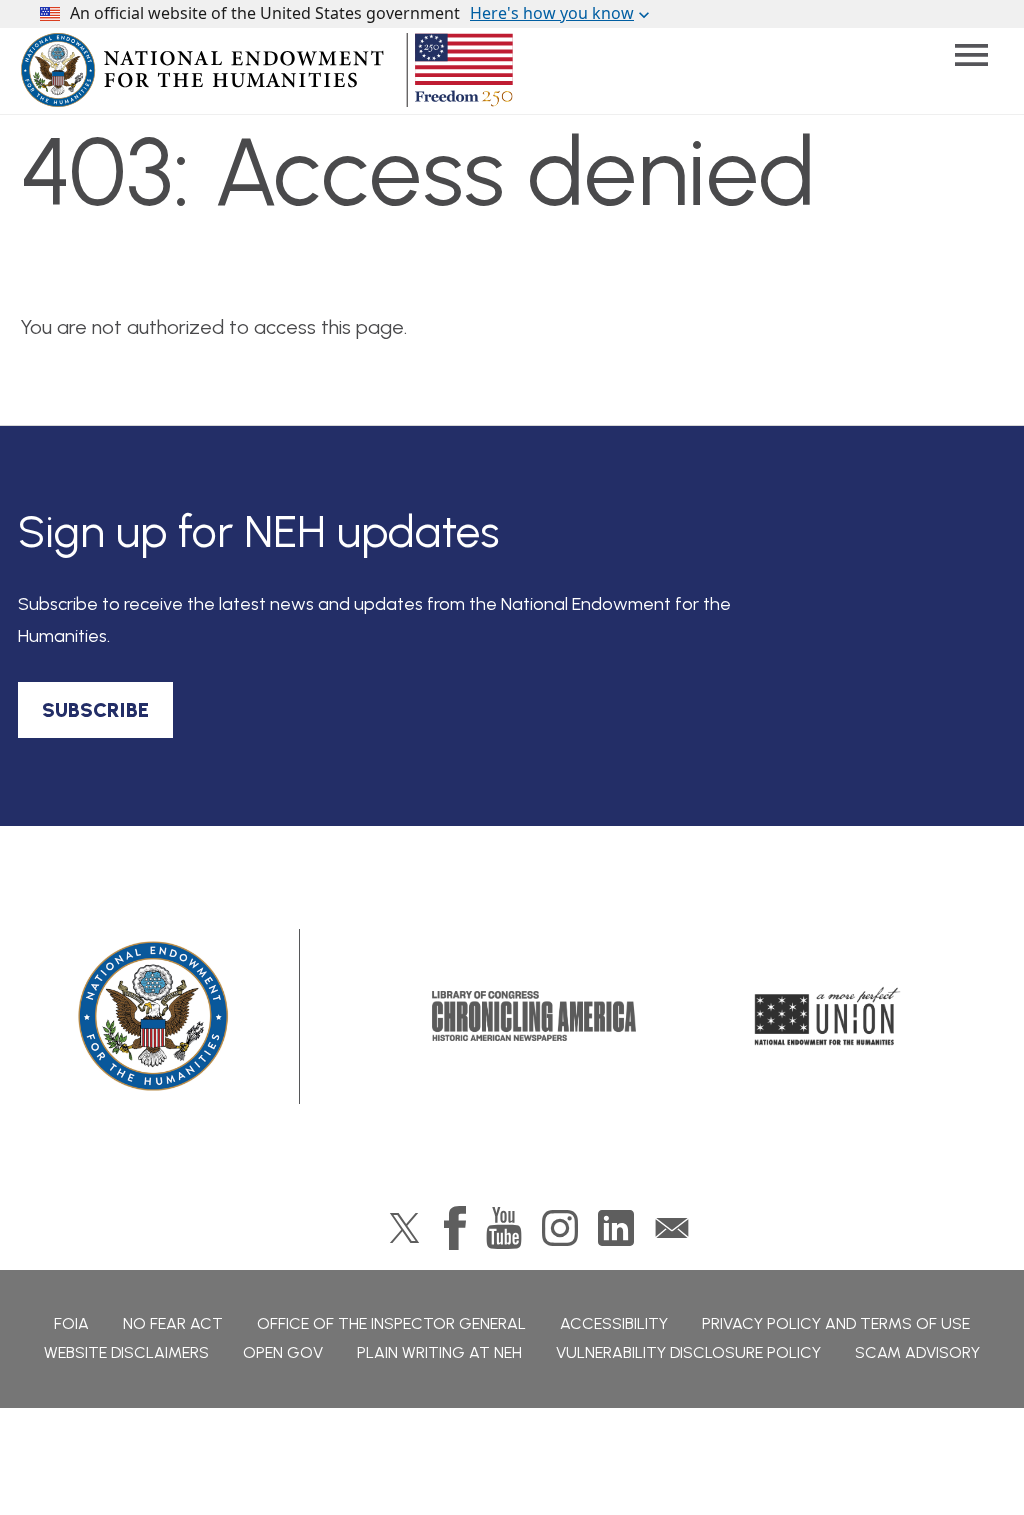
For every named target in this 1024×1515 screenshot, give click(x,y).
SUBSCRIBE (95, 710)
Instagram (560, 1228)
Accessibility (614, 1323)
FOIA (71, 1323)
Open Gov (283, 1352)
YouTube (504, 1228)
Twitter (404, 1228)
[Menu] (971, 55)
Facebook (455, 1228)
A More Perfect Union (827, 1016)
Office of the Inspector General (391, 1323)
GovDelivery (672, 1228)
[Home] (154, 1016)
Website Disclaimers (126, 1352)
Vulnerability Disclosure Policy (688, 1352)
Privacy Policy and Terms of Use (836, 1323)
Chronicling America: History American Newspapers (534, 1016)
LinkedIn (616, 1228)
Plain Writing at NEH (439, 1352)
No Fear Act (173, 1323)
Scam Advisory (917, 1352)
